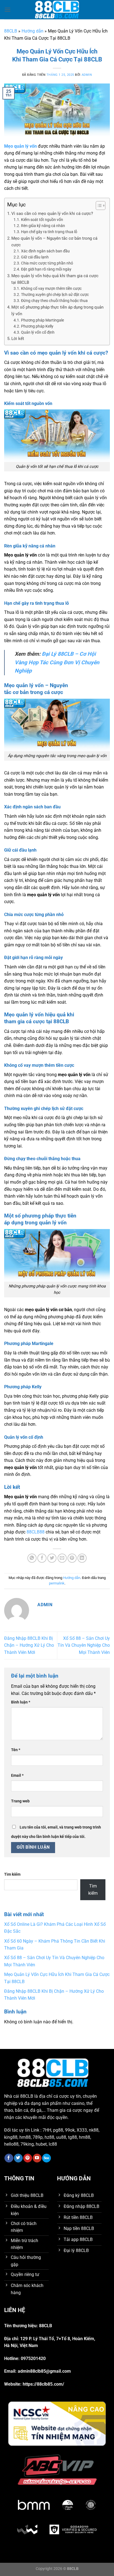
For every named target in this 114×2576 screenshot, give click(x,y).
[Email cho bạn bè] (62, 1558)
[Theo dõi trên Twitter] (18, 2158)
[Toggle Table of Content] (98, 206)
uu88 (61, 2137)
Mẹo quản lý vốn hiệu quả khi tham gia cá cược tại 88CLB (55, 279)
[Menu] (7, 10)
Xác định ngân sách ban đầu (45, 251)
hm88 (25, 2137)
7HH (47, 2130)
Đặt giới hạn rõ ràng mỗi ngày (46, 269)
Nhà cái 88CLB (19, 2096)
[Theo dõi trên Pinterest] (28, 2158)
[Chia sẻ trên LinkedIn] (82, 1558)
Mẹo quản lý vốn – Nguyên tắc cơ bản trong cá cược (54, 242)
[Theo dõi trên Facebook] (9, 2158)
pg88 (58, 2130)
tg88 (72, 2137)
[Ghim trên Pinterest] (72, 1558)
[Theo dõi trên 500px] (46, 2158)
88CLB (11, 31)
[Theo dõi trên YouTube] (37, 2158)
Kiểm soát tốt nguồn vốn (42, 220)
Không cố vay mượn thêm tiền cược (51, 288)
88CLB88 (36, 1532)
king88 (11, 2137)
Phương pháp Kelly (37, 326)
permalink (57, 1583)
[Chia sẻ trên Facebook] (42, 1558)
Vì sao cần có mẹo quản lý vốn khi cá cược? (52, 214)
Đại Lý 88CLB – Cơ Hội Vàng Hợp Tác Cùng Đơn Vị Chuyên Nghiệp (57, 662)
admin (87, 75)
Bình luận (21, 1702)
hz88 (49, 2137)
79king (27, 2144)
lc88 (53, 2144)
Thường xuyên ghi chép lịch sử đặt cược (55, 295)
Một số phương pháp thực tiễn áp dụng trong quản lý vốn (57, 310)
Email (17, 1776)
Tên (16, 1750)
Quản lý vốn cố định (38, 332)
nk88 (94, 2130)
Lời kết (18, 339)
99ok (70, 2130)
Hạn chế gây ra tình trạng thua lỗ (49, 232)
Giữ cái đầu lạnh (35, 257)
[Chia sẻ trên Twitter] (52, 1558)
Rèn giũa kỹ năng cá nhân (43, 226)
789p (38, 2137)
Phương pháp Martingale (42, 320)
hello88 (11, 2144)
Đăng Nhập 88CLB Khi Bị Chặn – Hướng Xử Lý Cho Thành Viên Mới (29, 1645)
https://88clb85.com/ (43, 2384)
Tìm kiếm (12, 1874)
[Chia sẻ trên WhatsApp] (32, 1558)
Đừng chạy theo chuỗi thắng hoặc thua (54, 301)
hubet (41, 2144)
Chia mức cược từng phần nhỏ (47, 263)
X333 (82, 2130)
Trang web (20, 1801)
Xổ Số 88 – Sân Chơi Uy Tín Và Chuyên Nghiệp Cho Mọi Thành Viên (84, 1645)
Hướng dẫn (33, 31)
